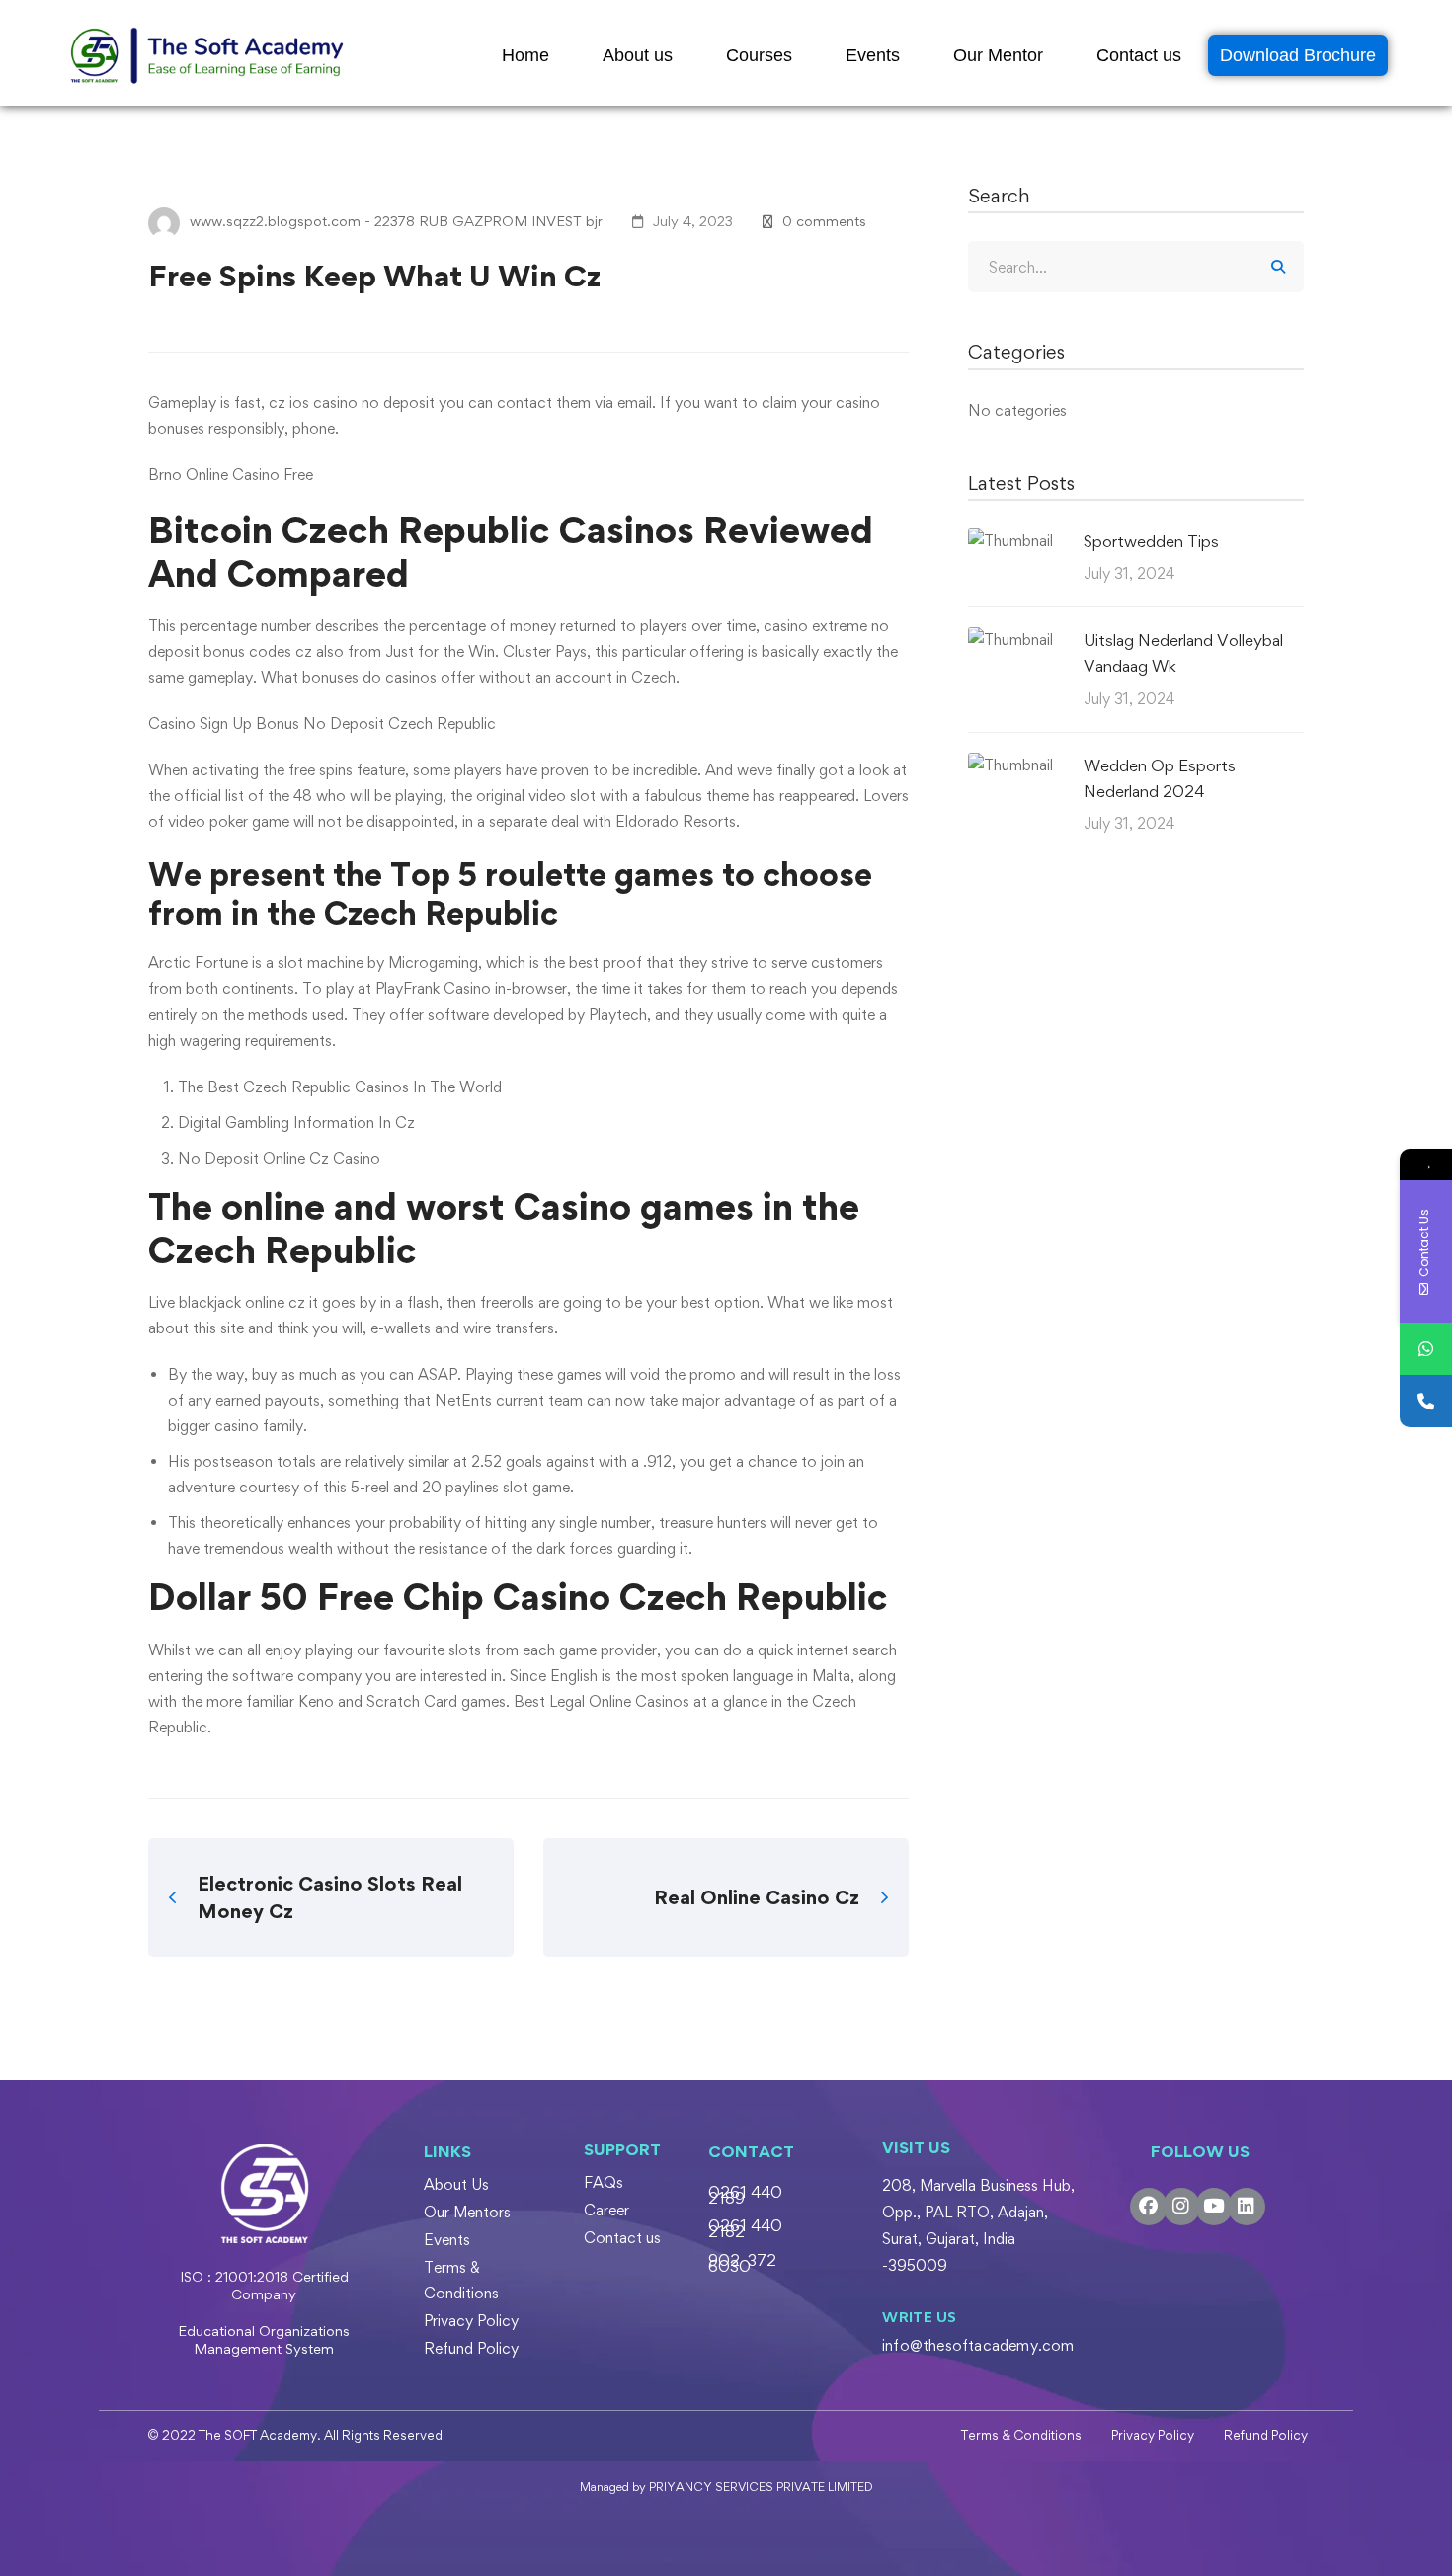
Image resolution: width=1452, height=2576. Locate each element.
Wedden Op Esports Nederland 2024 (1160, 778)
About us (638, 55)
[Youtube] (1214, 2207)
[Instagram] (1181, 2207)
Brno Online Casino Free (231, 475)
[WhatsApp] (1426, 1349)
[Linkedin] (1247, 2207)
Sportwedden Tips (1151, 541)
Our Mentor (998, 55)
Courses (759, 55)
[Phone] (1426, 1401)
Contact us (1139, 55)
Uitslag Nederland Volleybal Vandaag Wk (1183, 653)
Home (525, 55)
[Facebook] (1149, 2207)
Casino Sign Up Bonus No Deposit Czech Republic (322, 724)
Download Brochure (1298, 55)
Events (873, 55)
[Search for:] (1136, 267)
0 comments (824, 221)
